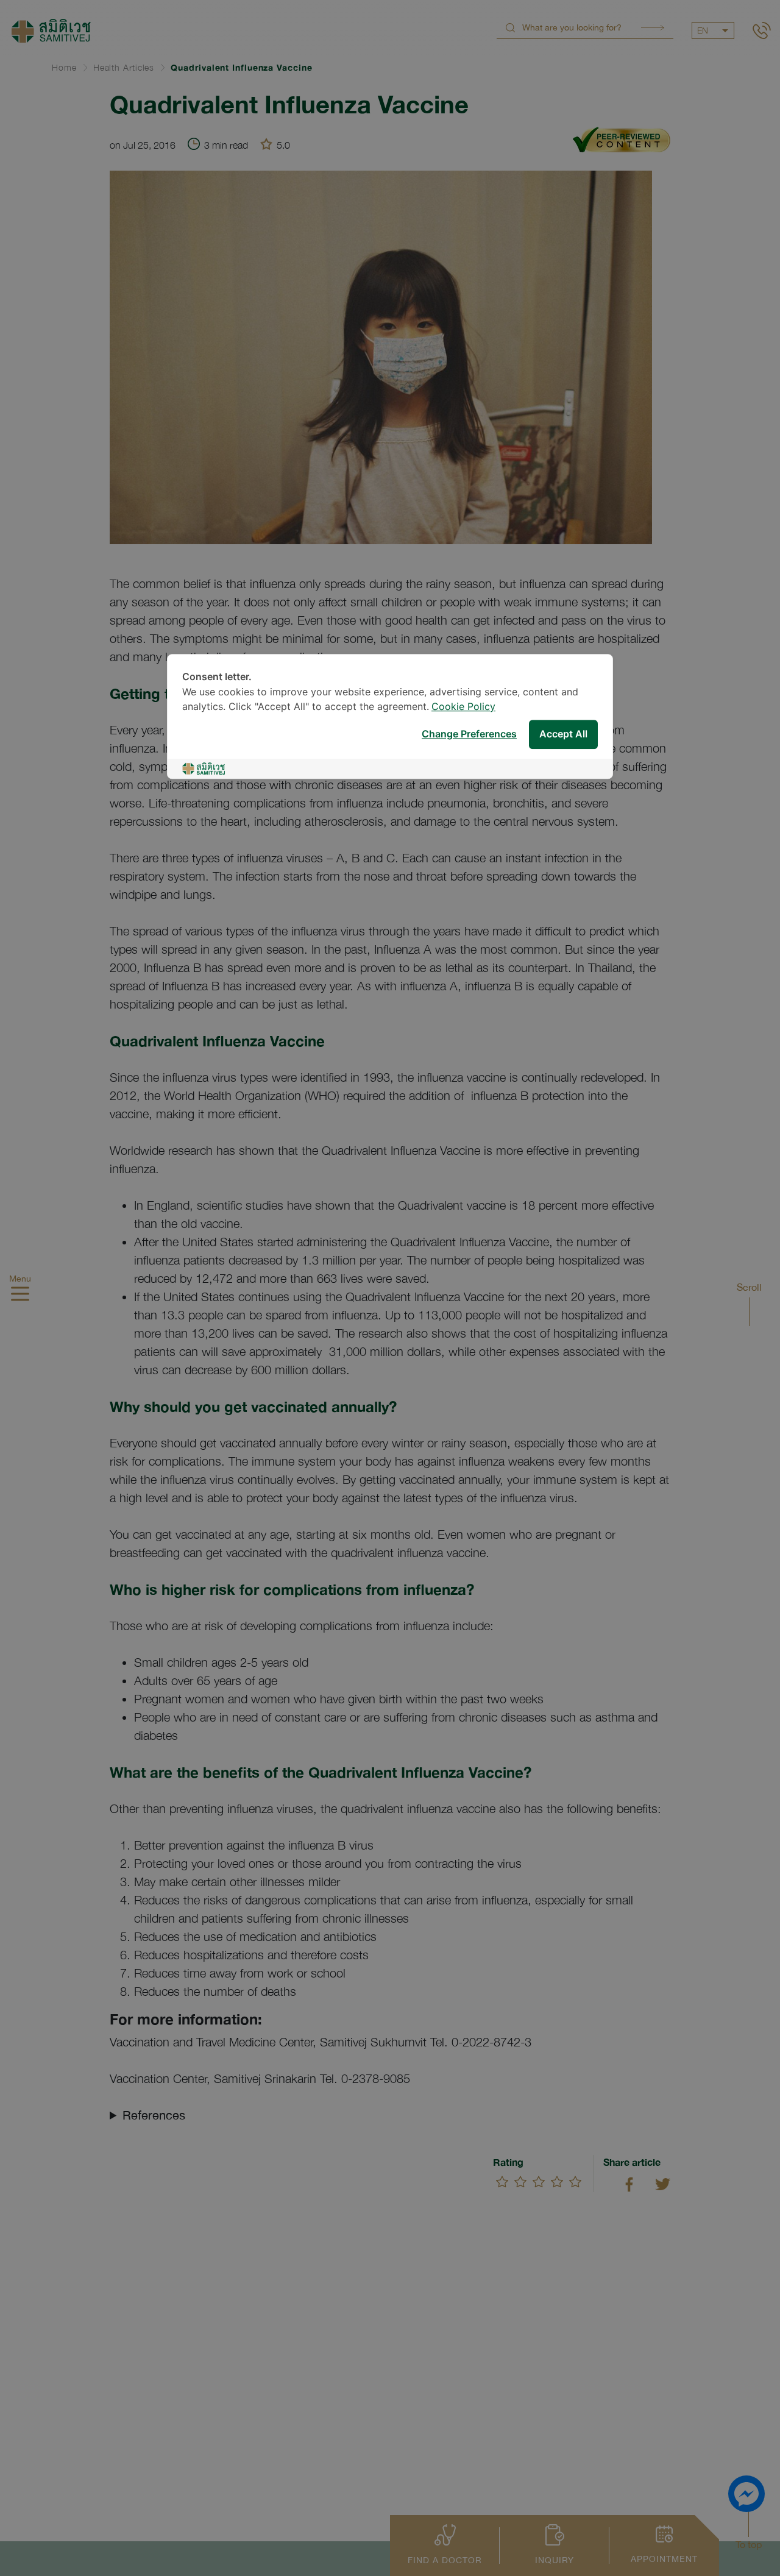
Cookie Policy (463, 707)
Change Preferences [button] (469, 734)
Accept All (563, 734)
